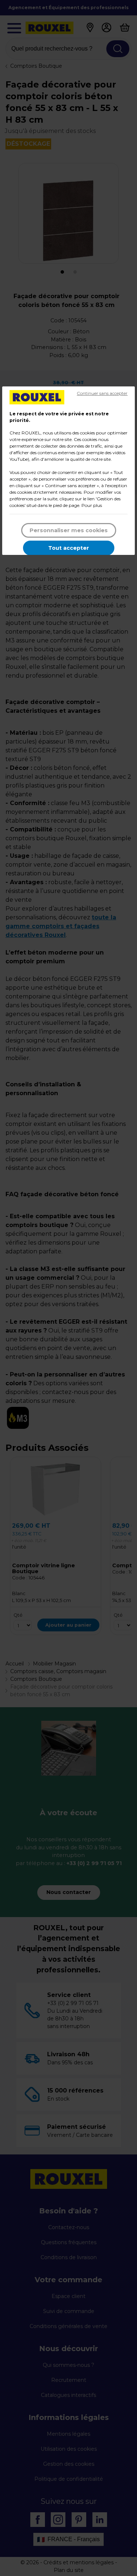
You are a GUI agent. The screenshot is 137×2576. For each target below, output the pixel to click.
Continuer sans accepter (102, 393)
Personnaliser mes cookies (69, 530)
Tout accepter (69, 548)
